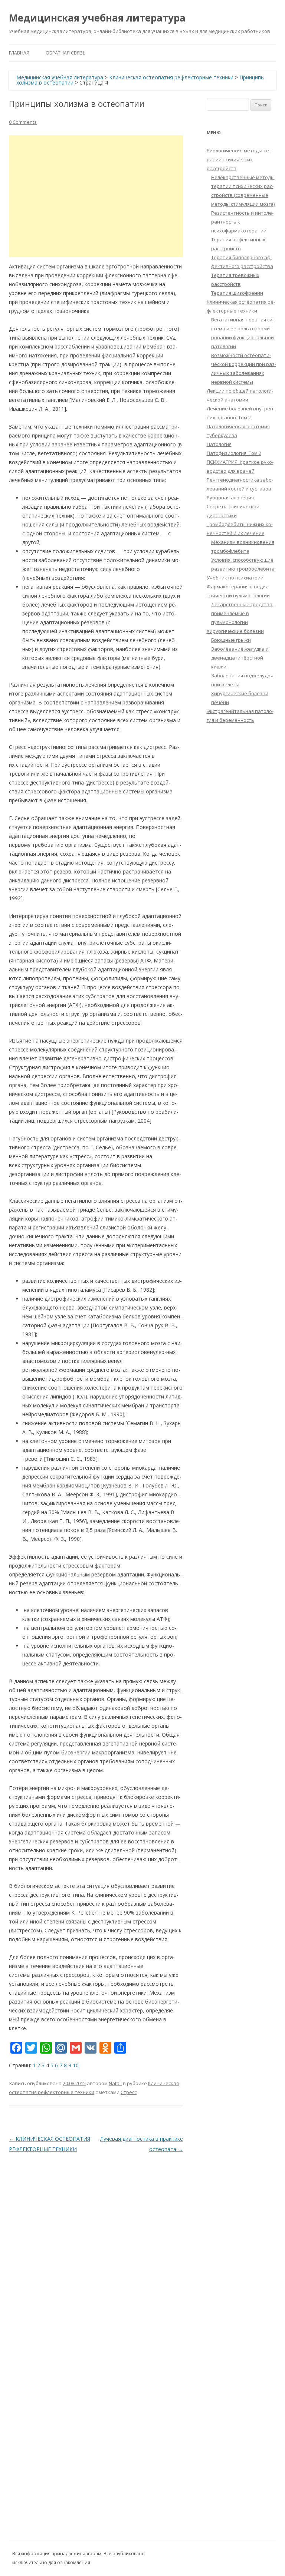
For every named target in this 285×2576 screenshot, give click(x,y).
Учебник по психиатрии (235, 578)
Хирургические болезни (235, 631)
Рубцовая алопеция (230, 498)
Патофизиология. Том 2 (234, 453)
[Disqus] (96, 2247)
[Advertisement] (96, 196)
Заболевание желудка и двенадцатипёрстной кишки (240, 658)
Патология (219, 444)
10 (76, 2065)
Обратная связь (66, 53)
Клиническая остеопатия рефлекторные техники (171, 77)
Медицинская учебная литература (97, 18)
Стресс (129, 2092)
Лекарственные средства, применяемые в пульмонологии (242, 613)
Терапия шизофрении (237, 293)
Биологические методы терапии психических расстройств (239, 159)
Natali (115, 2083)
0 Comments (23, 122)
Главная (19, 53)
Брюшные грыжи (231, 640)
